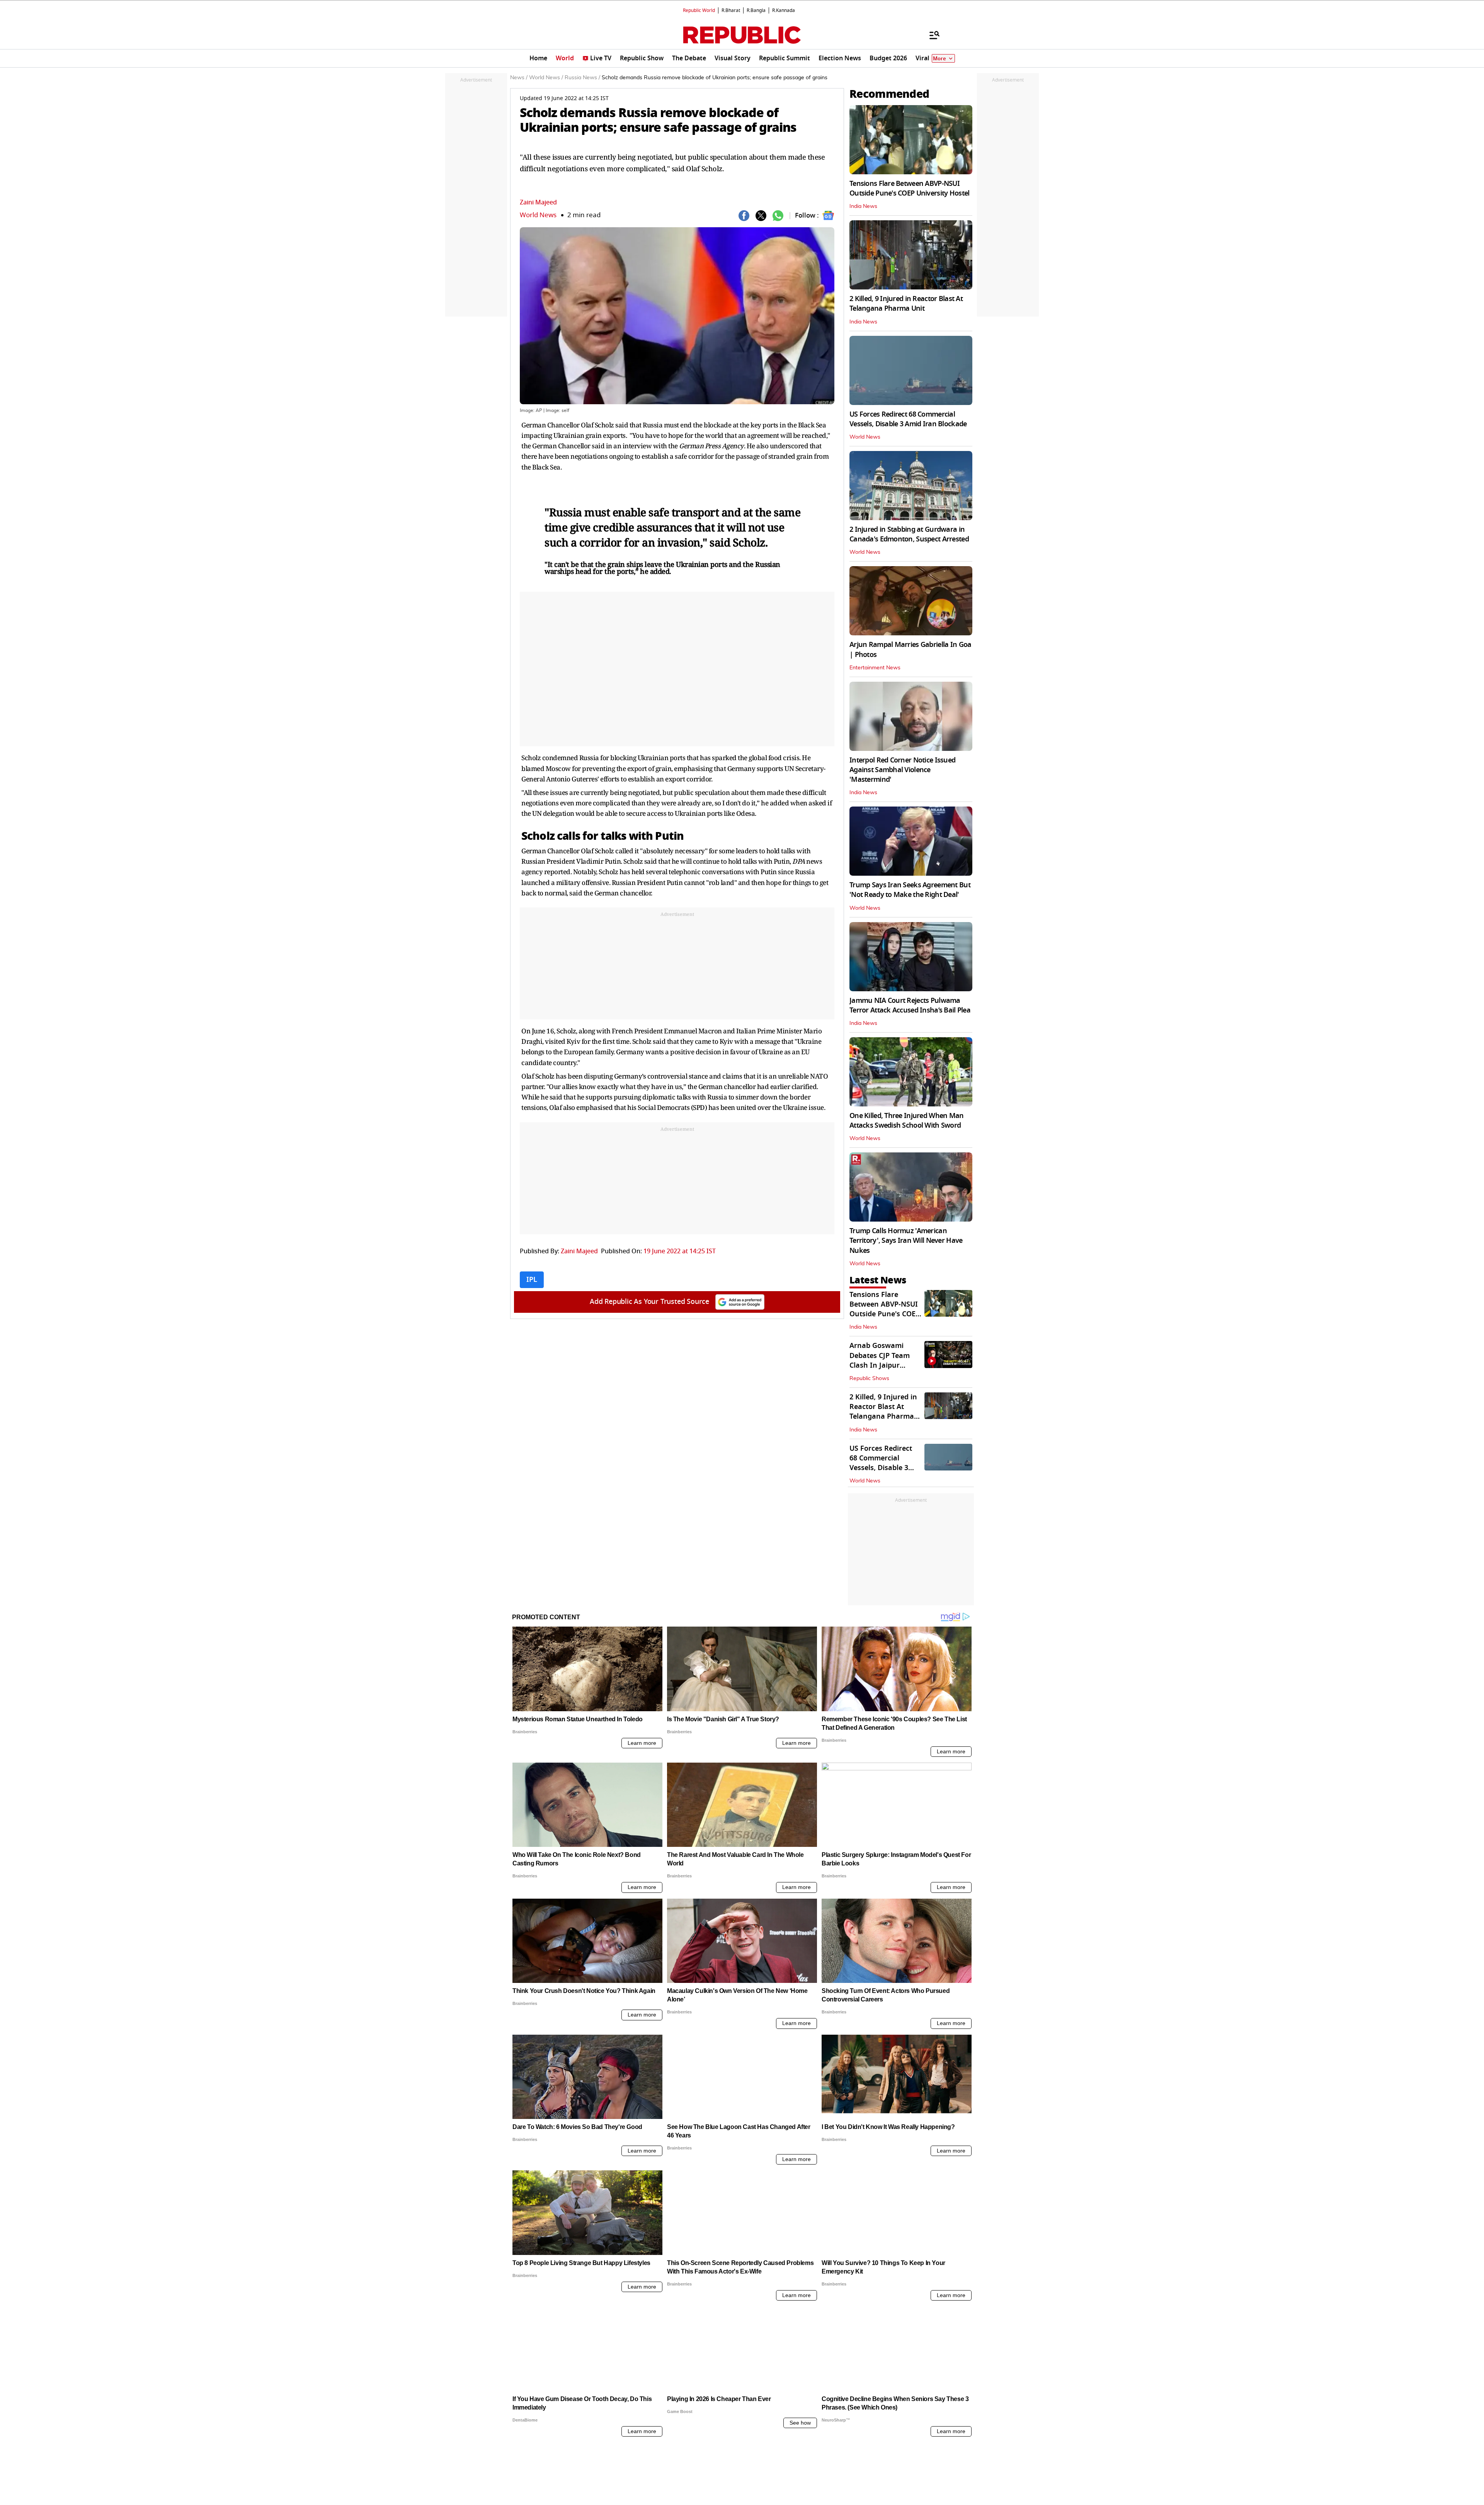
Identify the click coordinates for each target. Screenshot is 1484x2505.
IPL (532, 1280)
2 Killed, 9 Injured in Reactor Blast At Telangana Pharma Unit (906, 304)
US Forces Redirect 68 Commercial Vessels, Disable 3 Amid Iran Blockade (908, 419)
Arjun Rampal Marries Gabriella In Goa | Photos (910, 649)
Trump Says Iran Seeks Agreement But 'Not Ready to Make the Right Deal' (910, 890)
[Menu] (931, 35)
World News (538, 215)
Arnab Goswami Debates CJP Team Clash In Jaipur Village (880, 1360)
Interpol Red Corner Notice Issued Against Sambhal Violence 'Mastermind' (902, 770)
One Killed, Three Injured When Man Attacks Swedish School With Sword (907, 1121)
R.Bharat (731, 10)
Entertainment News (875, 668)
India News (863, 206)
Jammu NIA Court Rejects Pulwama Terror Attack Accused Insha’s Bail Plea (910, 1005)
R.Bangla (756, 10)
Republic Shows (869, 1378)
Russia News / (582, 78)
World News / (546, 78)
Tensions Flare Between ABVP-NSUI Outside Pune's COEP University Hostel (909, 188)
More (939, 59)
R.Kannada (784, 10)
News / (519, 78)
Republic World (699, 10)
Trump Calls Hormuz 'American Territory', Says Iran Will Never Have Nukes (906, 1241)
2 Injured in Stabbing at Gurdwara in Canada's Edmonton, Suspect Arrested (909, 534)
